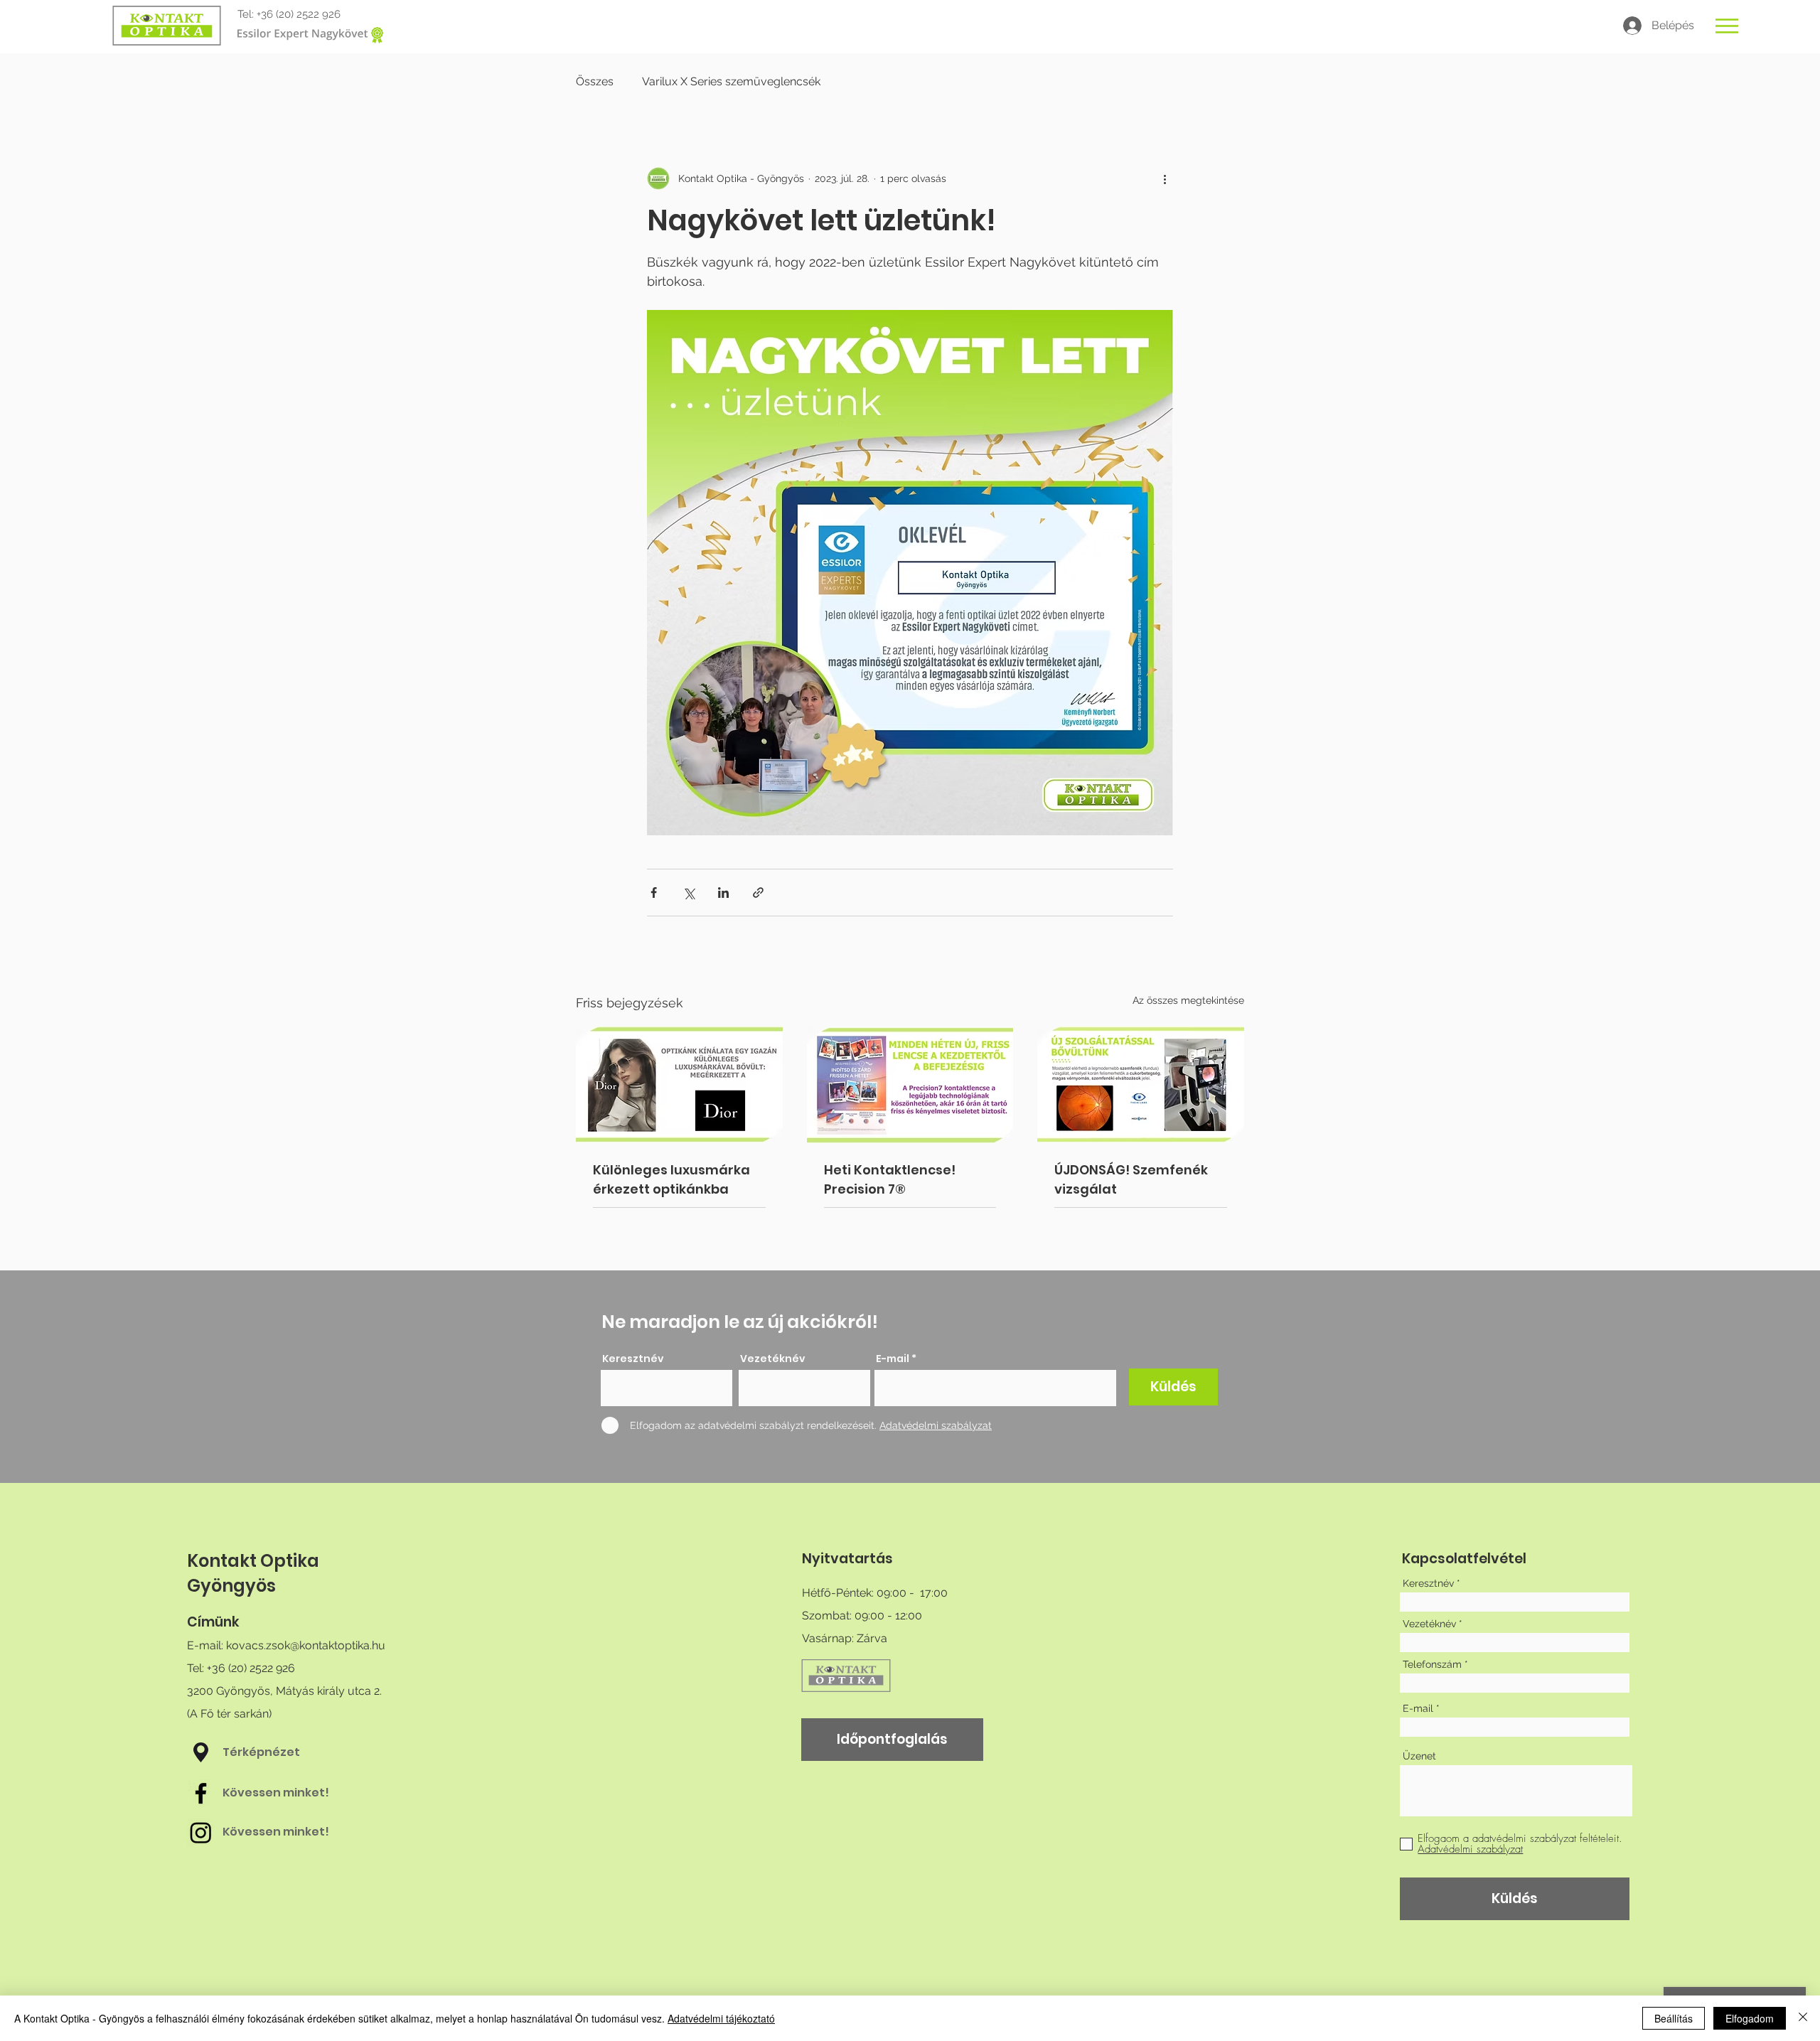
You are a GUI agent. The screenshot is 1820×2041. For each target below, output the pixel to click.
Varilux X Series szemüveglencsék (731, 81)
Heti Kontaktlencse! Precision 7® (890, 1179)
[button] (1727, 26)
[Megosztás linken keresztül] (758, 893)
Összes (595, 81)
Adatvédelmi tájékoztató (721, 2018)
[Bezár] (1803, 2018)
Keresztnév (633, 1359)
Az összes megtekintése (1188, 1000)
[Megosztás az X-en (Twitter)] (689, 893)
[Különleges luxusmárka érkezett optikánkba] (679, 1084)
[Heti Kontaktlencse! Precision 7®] (910, 1085)
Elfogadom (1750, 2018)
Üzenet (1419, 1756)
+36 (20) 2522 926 (299, 14)
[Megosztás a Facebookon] (654, 893)
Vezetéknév (773, 1359)
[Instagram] (201, 1832)
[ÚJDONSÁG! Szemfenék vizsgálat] (1141, 1084)
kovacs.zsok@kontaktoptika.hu (306, 1645)
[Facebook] (201, 1793)
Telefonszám (1432, 1664)
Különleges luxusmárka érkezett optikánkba (671, 1179)
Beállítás (1674, 2018)
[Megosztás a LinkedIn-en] (723, 893)
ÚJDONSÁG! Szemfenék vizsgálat (1131, 1179)
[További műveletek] (1165, 178)
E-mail (893, 1359)
